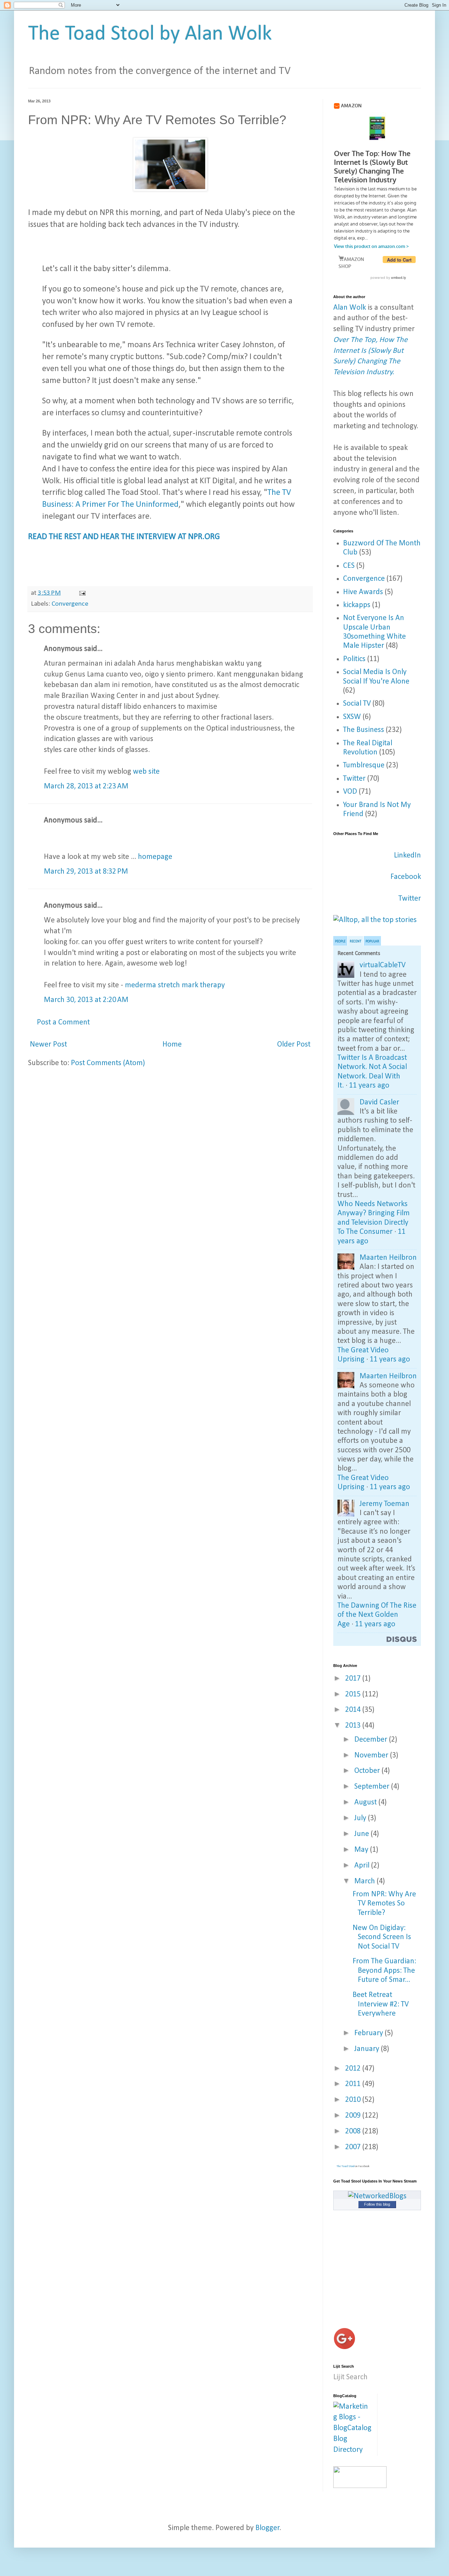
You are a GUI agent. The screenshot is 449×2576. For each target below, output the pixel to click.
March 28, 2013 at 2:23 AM (86, 786)
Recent (356, 941)
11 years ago (369, 1086)
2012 (354, 2069)
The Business (364, 730)
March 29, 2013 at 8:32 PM (86, 872)
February (370, 2033)
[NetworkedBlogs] (377, 2196)
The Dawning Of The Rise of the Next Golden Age (377, 1615)
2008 (354, 2131)
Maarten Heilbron (388, 1258)
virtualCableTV (383, 965)
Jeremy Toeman (384, 1504)
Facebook (406, 877)
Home (172, 1045)
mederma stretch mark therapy (175, 985)
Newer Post (48, 1045)
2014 (354, 1710)
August (366, 1802)
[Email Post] (82, 593)
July (361, 1818)
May (362, 1850)
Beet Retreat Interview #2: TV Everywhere (381, 2004)
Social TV (357, 704)
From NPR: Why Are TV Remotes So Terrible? (384, 1904)
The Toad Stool (346, 2166)
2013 (354, 1726)
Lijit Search (350, 2377)
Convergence (70, 604)
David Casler (379, 1102)
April (363, 1866)
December (372, 1740)
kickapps (357, 605)
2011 (354, 2084)
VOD (350, 792)
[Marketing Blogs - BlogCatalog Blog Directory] (353, 2450)
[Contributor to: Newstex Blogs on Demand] (360, 2486)
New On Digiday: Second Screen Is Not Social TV (382, 1937)
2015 (354, 1694)
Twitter (354, 779)
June (363, 1834)
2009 (354, 2116)
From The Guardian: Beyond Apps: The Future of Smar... (384, 1971)
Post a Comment (63, 1023)
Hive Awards (363, 592)
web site (146, 772)
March (366, 1881)
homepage (155, 857)
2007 (354, 2147)
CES (349, 566)
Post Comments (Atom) (108, 1063)
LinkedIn (407, 856)
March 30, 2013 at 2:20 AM (86, 1000)
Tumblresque (364, 765)
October (368, 1771)
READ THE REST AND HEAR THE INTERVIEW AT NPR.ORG (125, 537)
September (373, 1787)
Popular (372, 941)
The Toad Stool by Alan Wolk (150, 34)
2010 (354, 2100)
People (340, 941)
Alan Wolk (350, 308)
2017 (354, 1679)
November (372, 1756)
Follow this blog (377, 2204)
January (368, 2049)
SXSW (352, 717)
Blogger (267, 2528)
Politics (354, 659)
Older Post (294, 1045)
